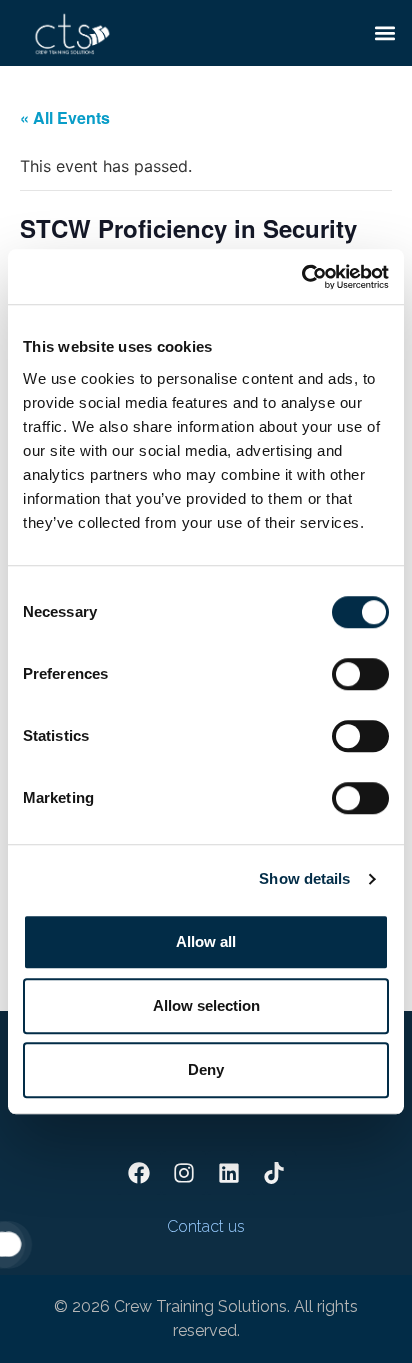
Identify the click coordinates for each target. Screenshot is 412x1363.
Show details (304, 878)
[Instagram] (184, 1173)
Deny (206, 1069)
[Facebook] (139, 1173)
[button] (385, 32)
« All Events (65, 117)
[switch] (360, 674)
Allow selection (206, 1005)
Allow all (206, 941)
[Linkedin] (229, 1173)
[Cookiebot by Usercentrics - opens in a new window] (301, 277)
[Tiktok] (274, 1173)
